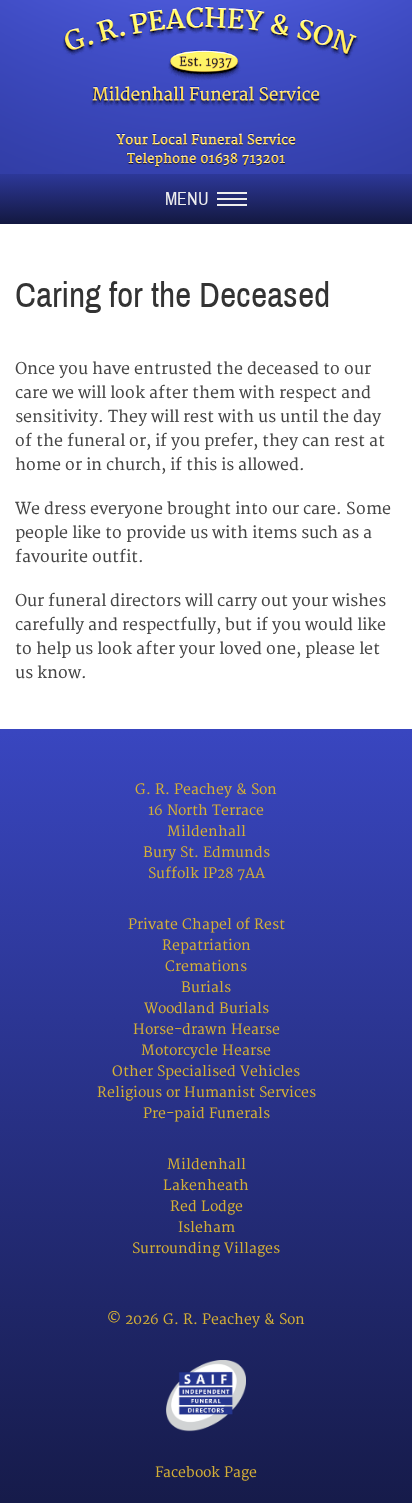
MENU (191, 199)
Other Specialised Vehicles (206, 1071)
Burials (206, 987)
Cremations (206, 966)
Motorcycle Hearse (206, 1050)
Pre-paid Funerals (206, 1113)
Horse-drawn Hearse (206, 1029)
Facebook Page (206, 1472)
